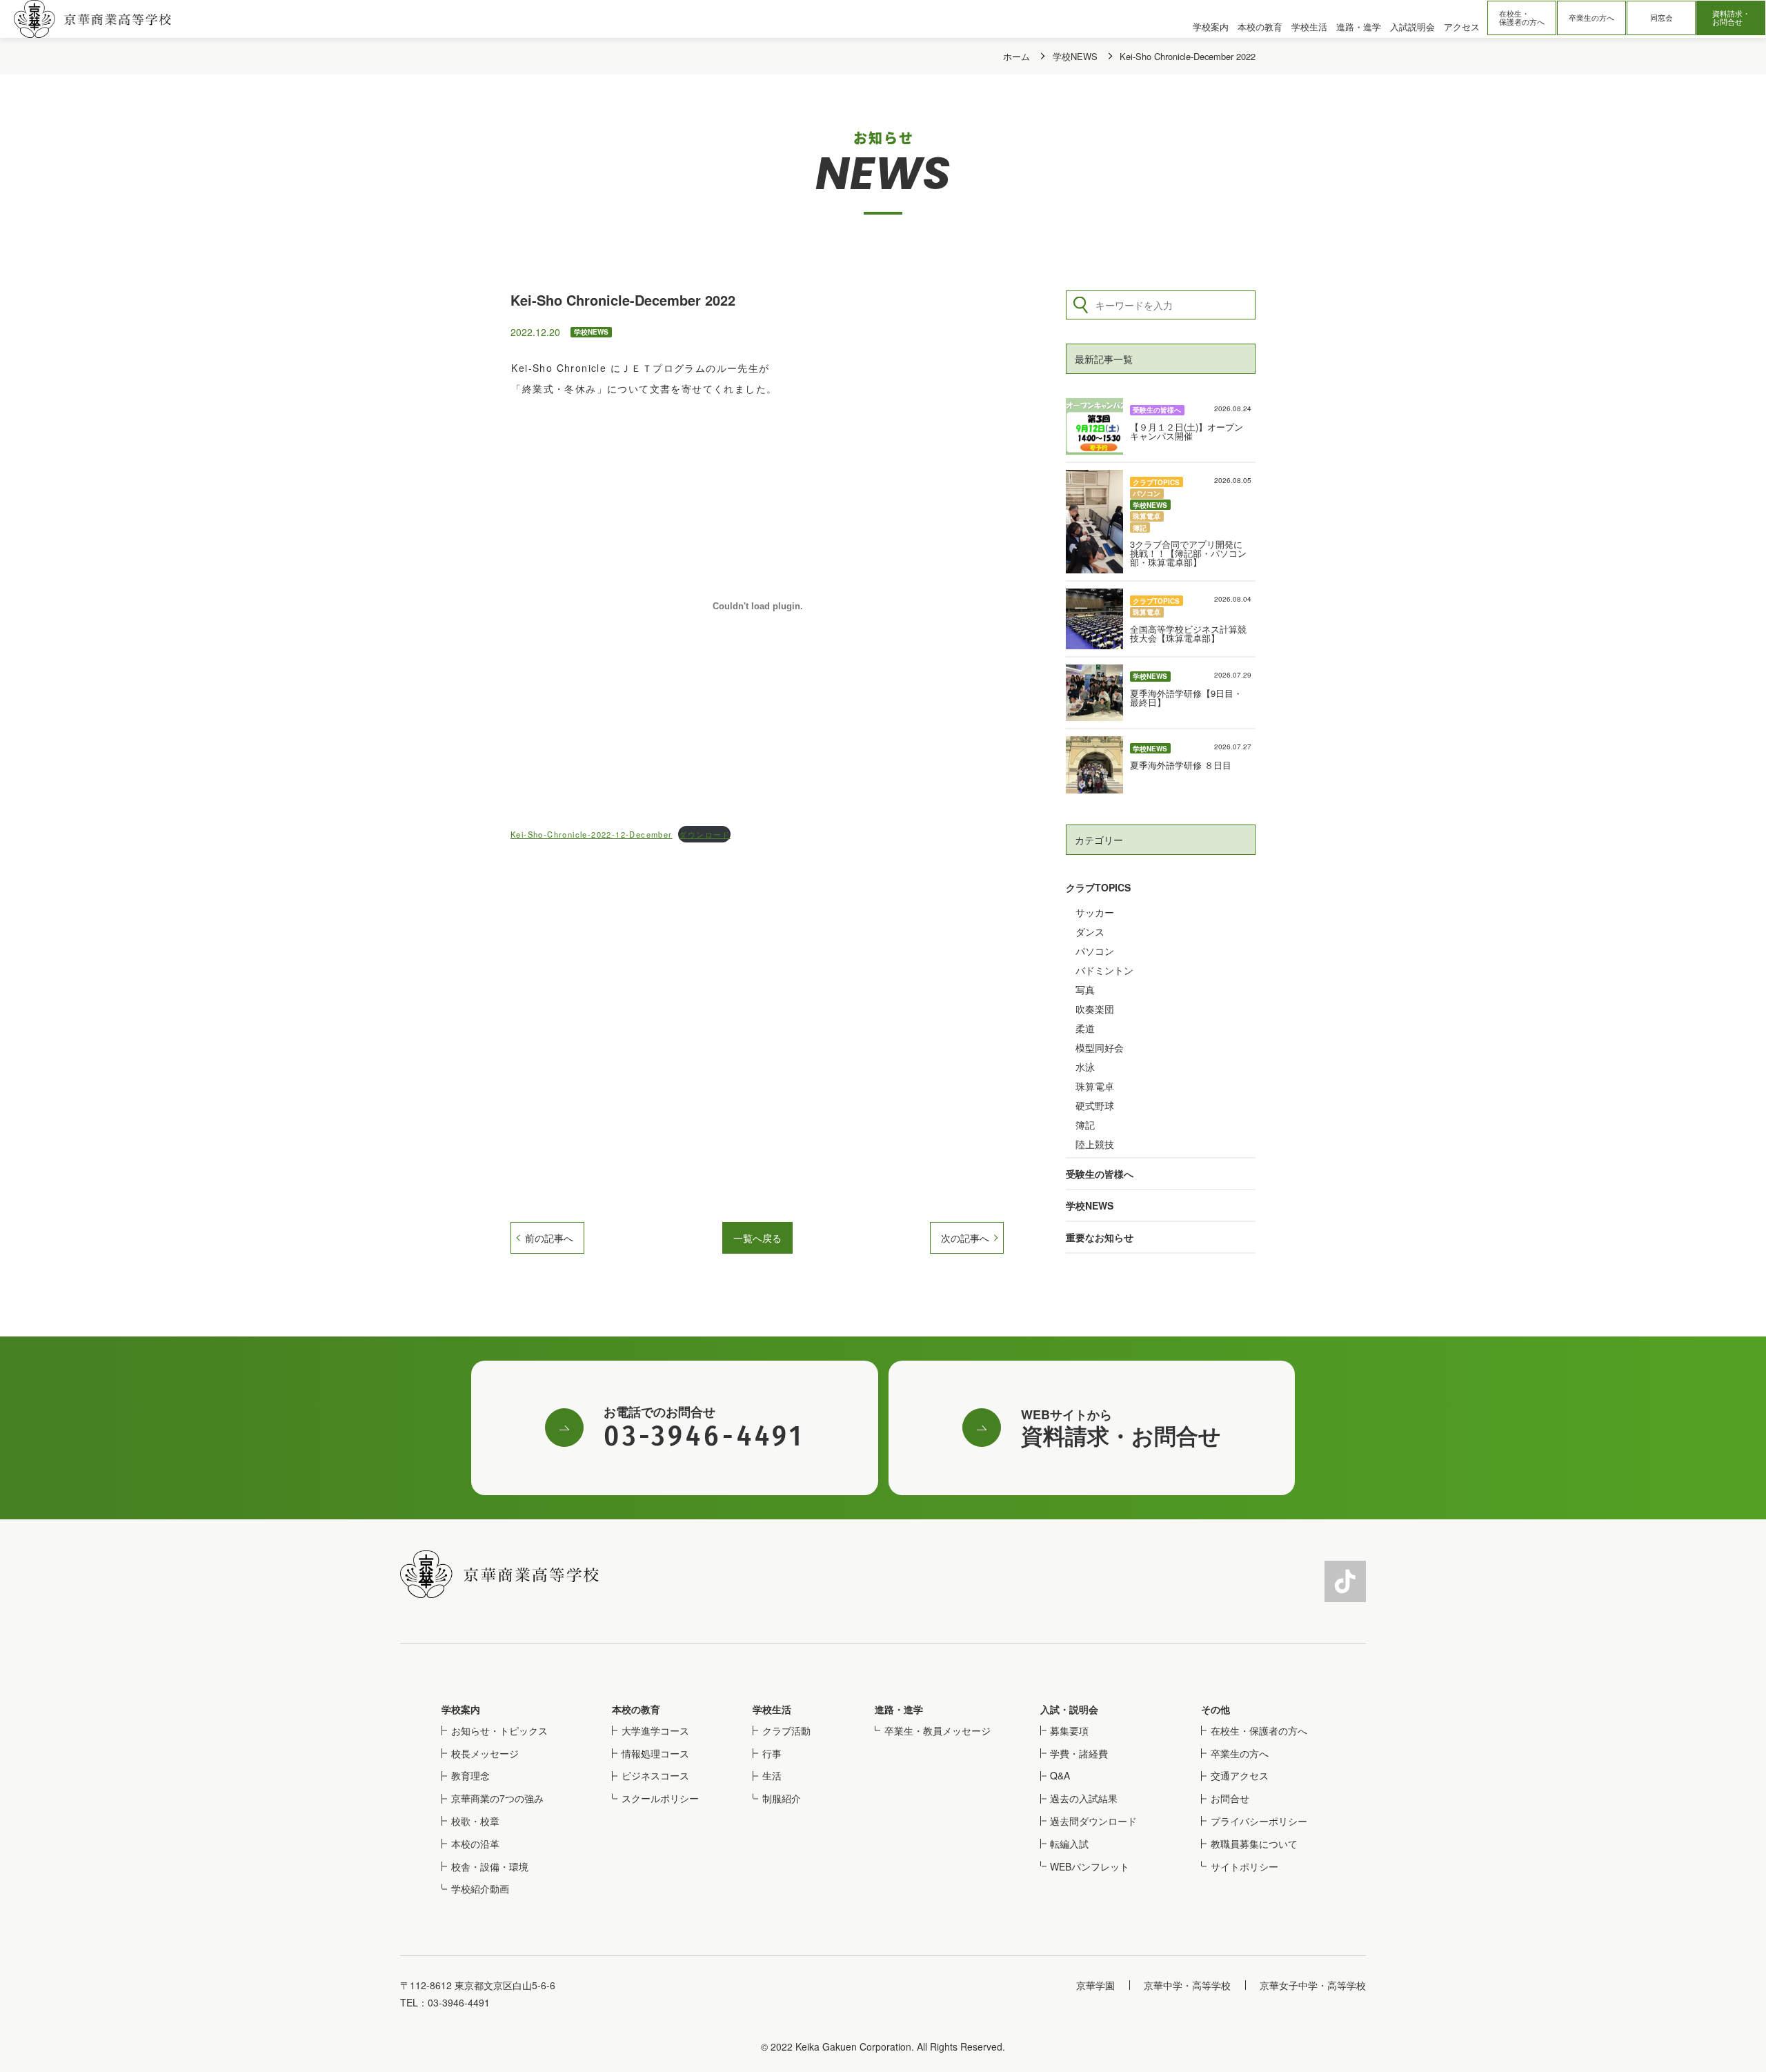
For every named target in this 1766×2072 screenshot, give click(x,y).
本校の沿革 (475, 1844)
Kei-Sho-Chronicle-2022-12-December (592, 834)
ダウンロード (704, 834)
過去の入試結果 (1084, 1798)
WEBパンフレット (1090, 1866)
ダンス (1090, 931)
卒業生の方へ (1591, 18)
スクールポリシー (660, 1798)
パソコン (1095, 951)
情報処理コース (655, 1753)
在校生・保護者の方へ (1522, 18)
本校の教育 (636, 1709)
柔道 (1085, 1028)
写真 (1085, 989)
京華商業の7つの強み (497, 1798)
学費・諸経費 (1079, 1753)
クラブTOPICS (1098, 887)
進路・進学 (899, 1709)
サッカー (1095, 912)
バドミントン (1104, 970)
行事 (772, 1753)
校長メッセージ (485, 1753)
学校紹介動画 (480, 1888)
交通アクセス (1240, 1775)
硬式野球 (1095, 1105)
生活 (772, 1775)
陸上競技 (1095, 1144)
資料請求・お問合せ (1731, 18)
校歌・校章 (475, 1821)
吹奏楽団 (1095, 1009)
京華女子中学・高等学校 (1313, 1985)
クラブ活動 (786, 1730)
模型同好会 (1100, 1047)
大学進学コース (655, 1730)
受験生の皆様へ (1100, 1174)
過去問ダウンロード (1093, 1821)
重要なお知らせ (1100, 1237)
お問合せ (1230, 1798)
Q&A (1060, 1775)
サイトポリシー (1244, 1866)
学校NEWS (1090, 1205)
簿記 (1085, 1125)
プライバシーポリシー (1259, 1821)
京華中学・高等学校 (1187, 1985)
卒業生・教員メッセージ (937, 1730)
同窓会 (1661, 18)
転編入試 (1069, 1844)
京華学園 (1095, 1985)
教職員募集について (1254, 1844)
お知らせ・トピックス (499, 1730)
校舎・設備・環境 (490, 1866)
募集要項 (1069, 1730)
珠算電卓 (1095, 1086)
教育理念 (470, 1775)
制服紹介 (782, 1798)
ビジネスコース (655, 1775)
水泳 (1085, 1067)
